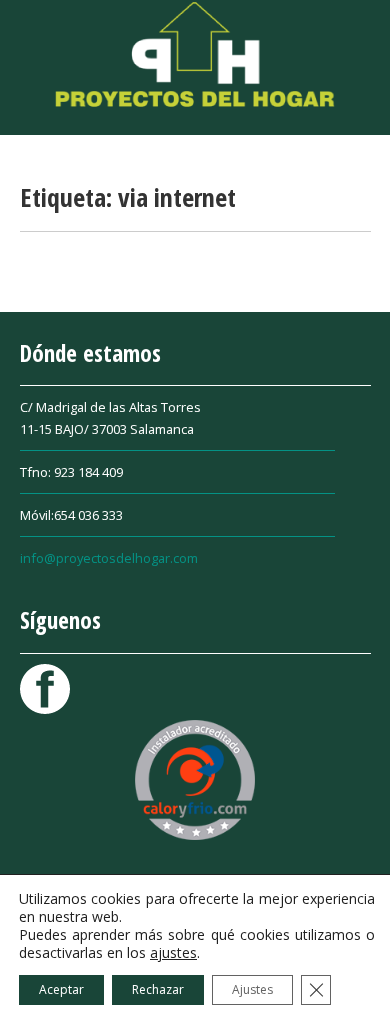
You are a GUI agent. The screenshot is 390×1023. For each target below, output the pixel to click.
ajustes (173, 953)
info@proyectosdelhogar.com (109, 558)
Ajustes (252, 989)
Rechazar (158, 989)
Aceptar (61, 989)
